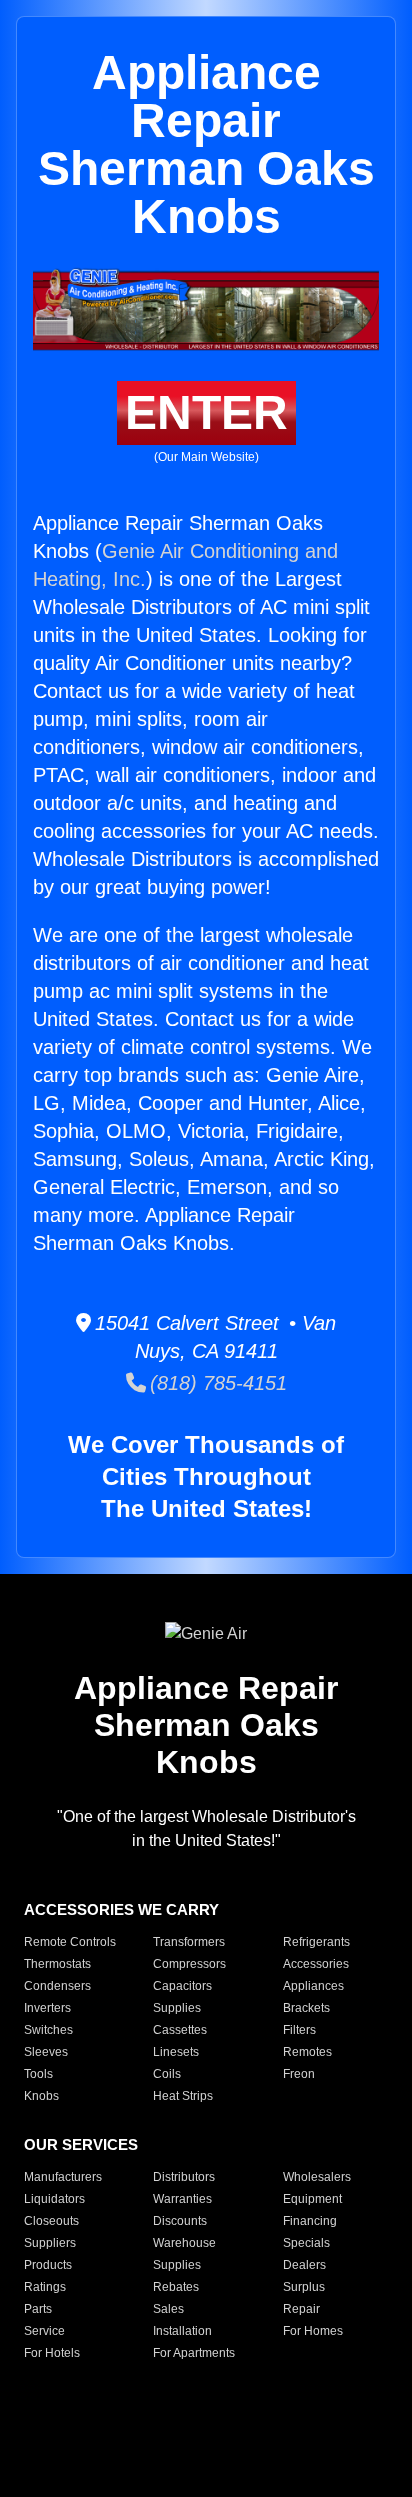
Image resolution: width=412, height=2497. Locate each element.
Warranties (182, 2199)
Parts (38, 2309)
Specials (306, 2243)
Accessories (316, 1964)
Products (48, 2265)
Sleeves (46, 2052)
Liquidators (54, 2199)
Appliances (313, 1986)
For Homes (313, 2331)
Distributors (184, 2177)
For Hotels (52, 2353)
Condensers (57, 1986)
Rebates (176, 2287)
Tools (38, 2074)
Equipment (312, 2199)
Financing (310, 2221)
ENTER (206, 412)
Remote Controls (70, 1942)
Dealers (304, 2265)
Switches (48, 2030)
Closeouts (51, 2221)
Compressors (189, 1964)
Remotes (307, 2052)
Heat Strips (183, 2096)
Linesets (176, 2052)
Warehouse (184, 2243)
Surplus (304, 2287)
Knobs (41, 2096)
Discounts (180, 2221)
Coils (167, 2074)
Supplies (177, 2008)
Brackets (306, 2008)
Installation (182, 2331)
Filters (299, 2030)
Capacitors (182, 1986)
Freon (299, 2074)
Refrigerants (316, 1942)
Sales (168, 2309)
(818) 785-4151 (216, 1383)
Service (44, 2331)
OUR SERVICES (81, 2144)
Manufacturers (63, 2177)
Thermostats (57, 1964)
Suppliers (50, 2243)
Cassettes (180, 2030)
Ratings (45, 2287)
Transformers (189, 1942)
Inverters (47, 2008)
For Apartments (194, 2353)
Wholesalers (317, 2177)
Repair (301, 2309)
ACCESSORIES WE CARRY (121, 1909)
